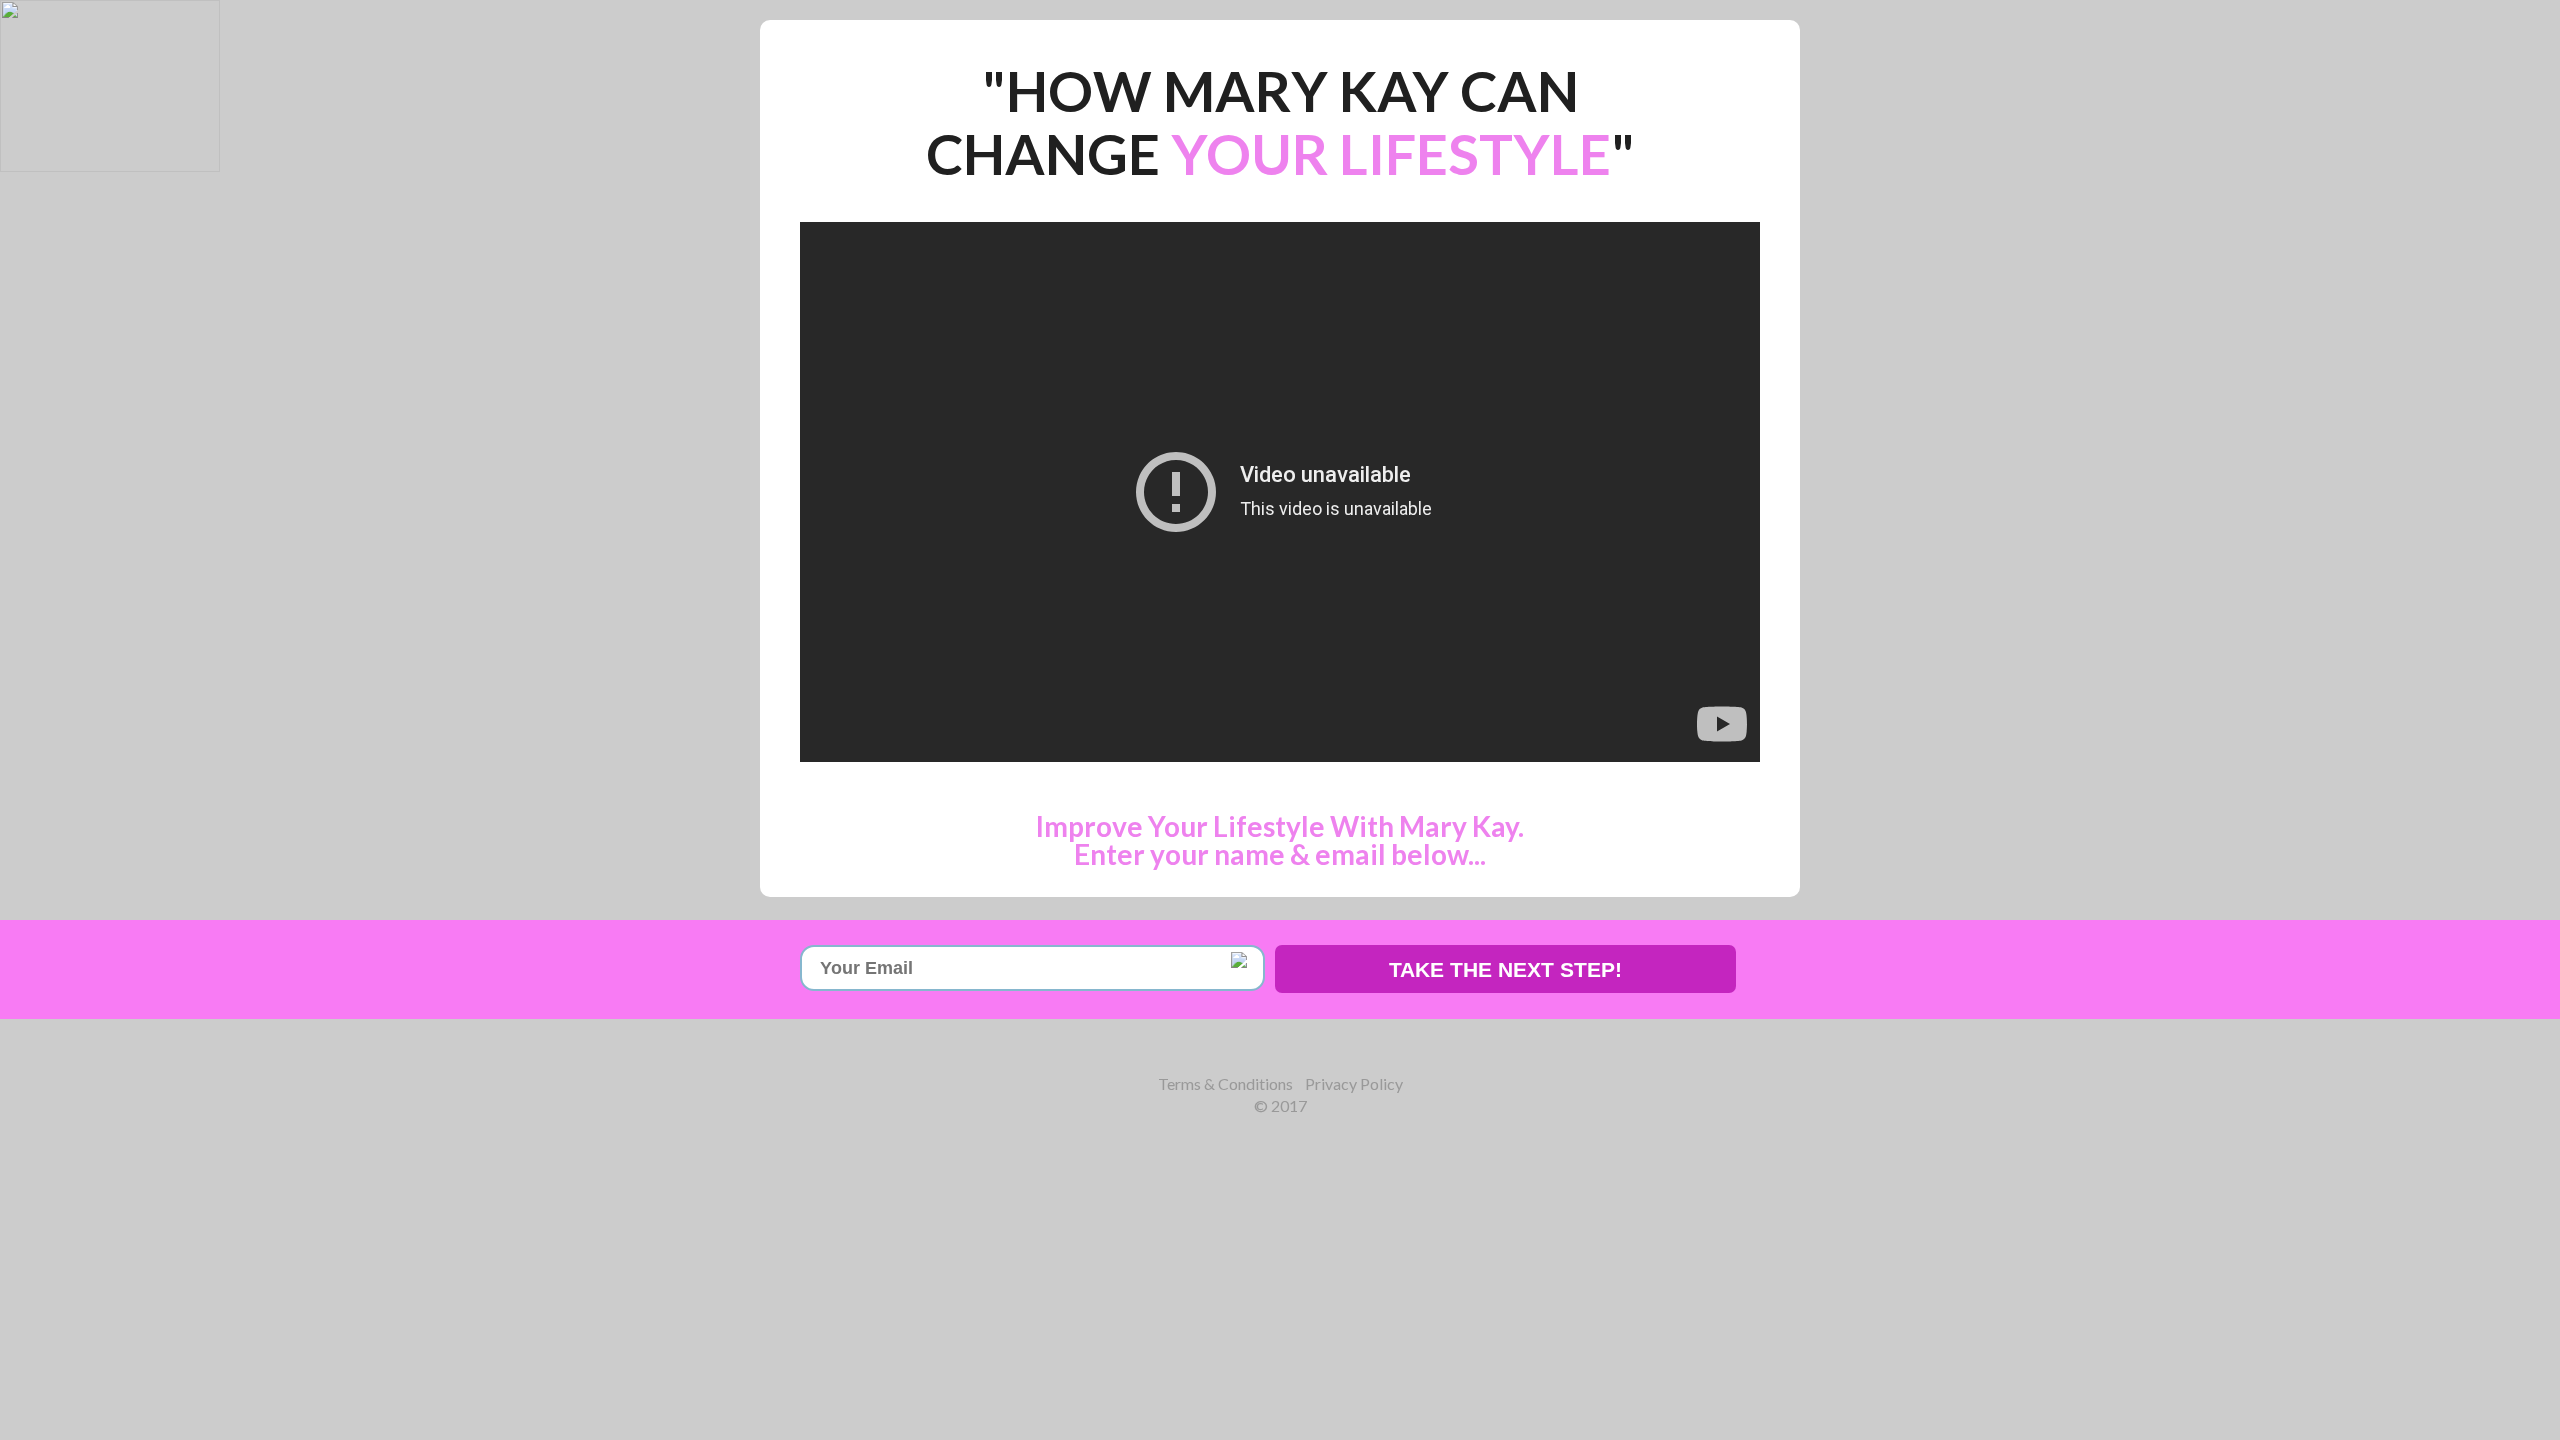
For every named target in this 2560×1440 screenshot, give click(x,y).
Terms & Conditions (1225, 1083)
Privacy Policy (1354, 1083)
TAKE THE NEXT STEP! (1505, 969)
